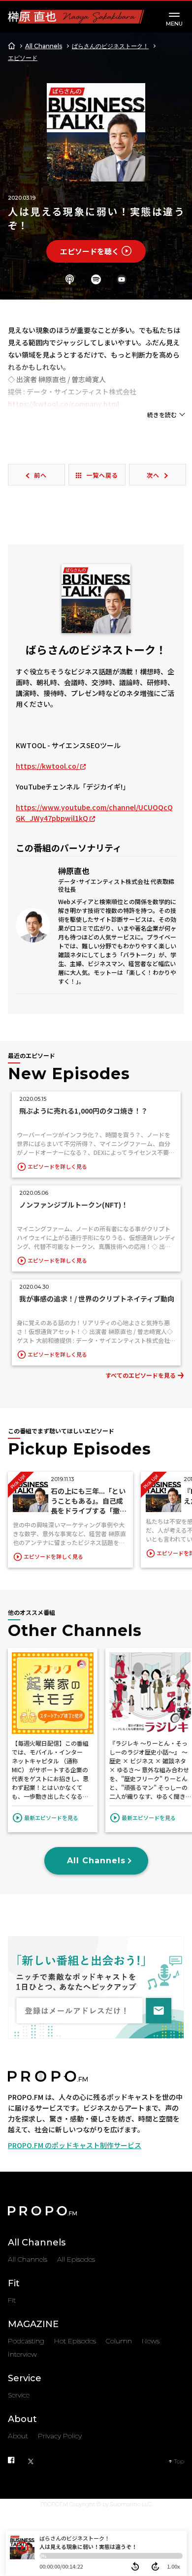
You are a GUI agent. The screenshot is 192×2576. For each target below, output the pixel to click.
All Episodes (76, 2259)
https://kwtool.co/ (48, 766)
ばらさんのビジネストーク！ (110, 46)
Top (179, 2461)
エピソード (23, 58)
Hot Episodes (75, 2341)
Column (119, 2341)
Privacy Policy (60, 2436)
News (151, 2341)
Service (25, 2378)
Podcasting (26, 2341)
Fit (14, 2283)
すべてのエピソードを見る (141, 1375)
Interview (22, 2354)
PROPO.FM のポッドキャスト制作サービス (75, 2145)
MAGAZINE (33, 2324)
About (22, 2419)
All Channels (44, 46)
